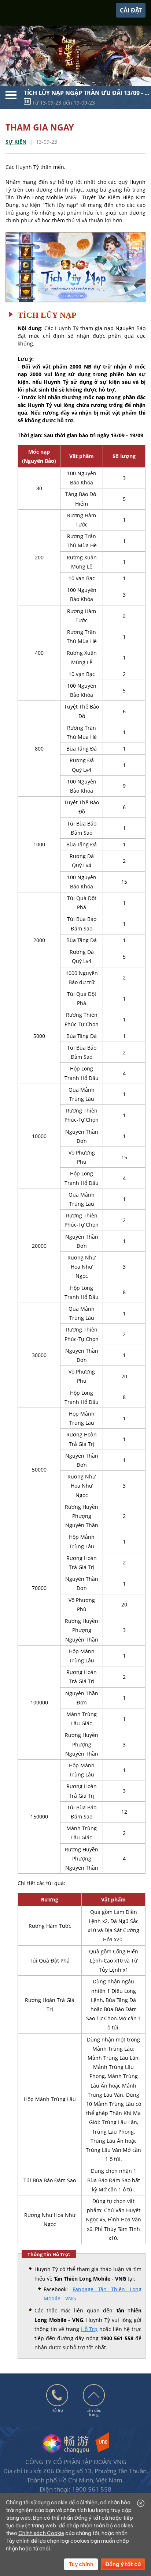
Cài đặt (131, 10)
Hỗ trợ (57, 2410)
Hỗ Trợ (89, 2329)
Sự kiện (16, 142)
